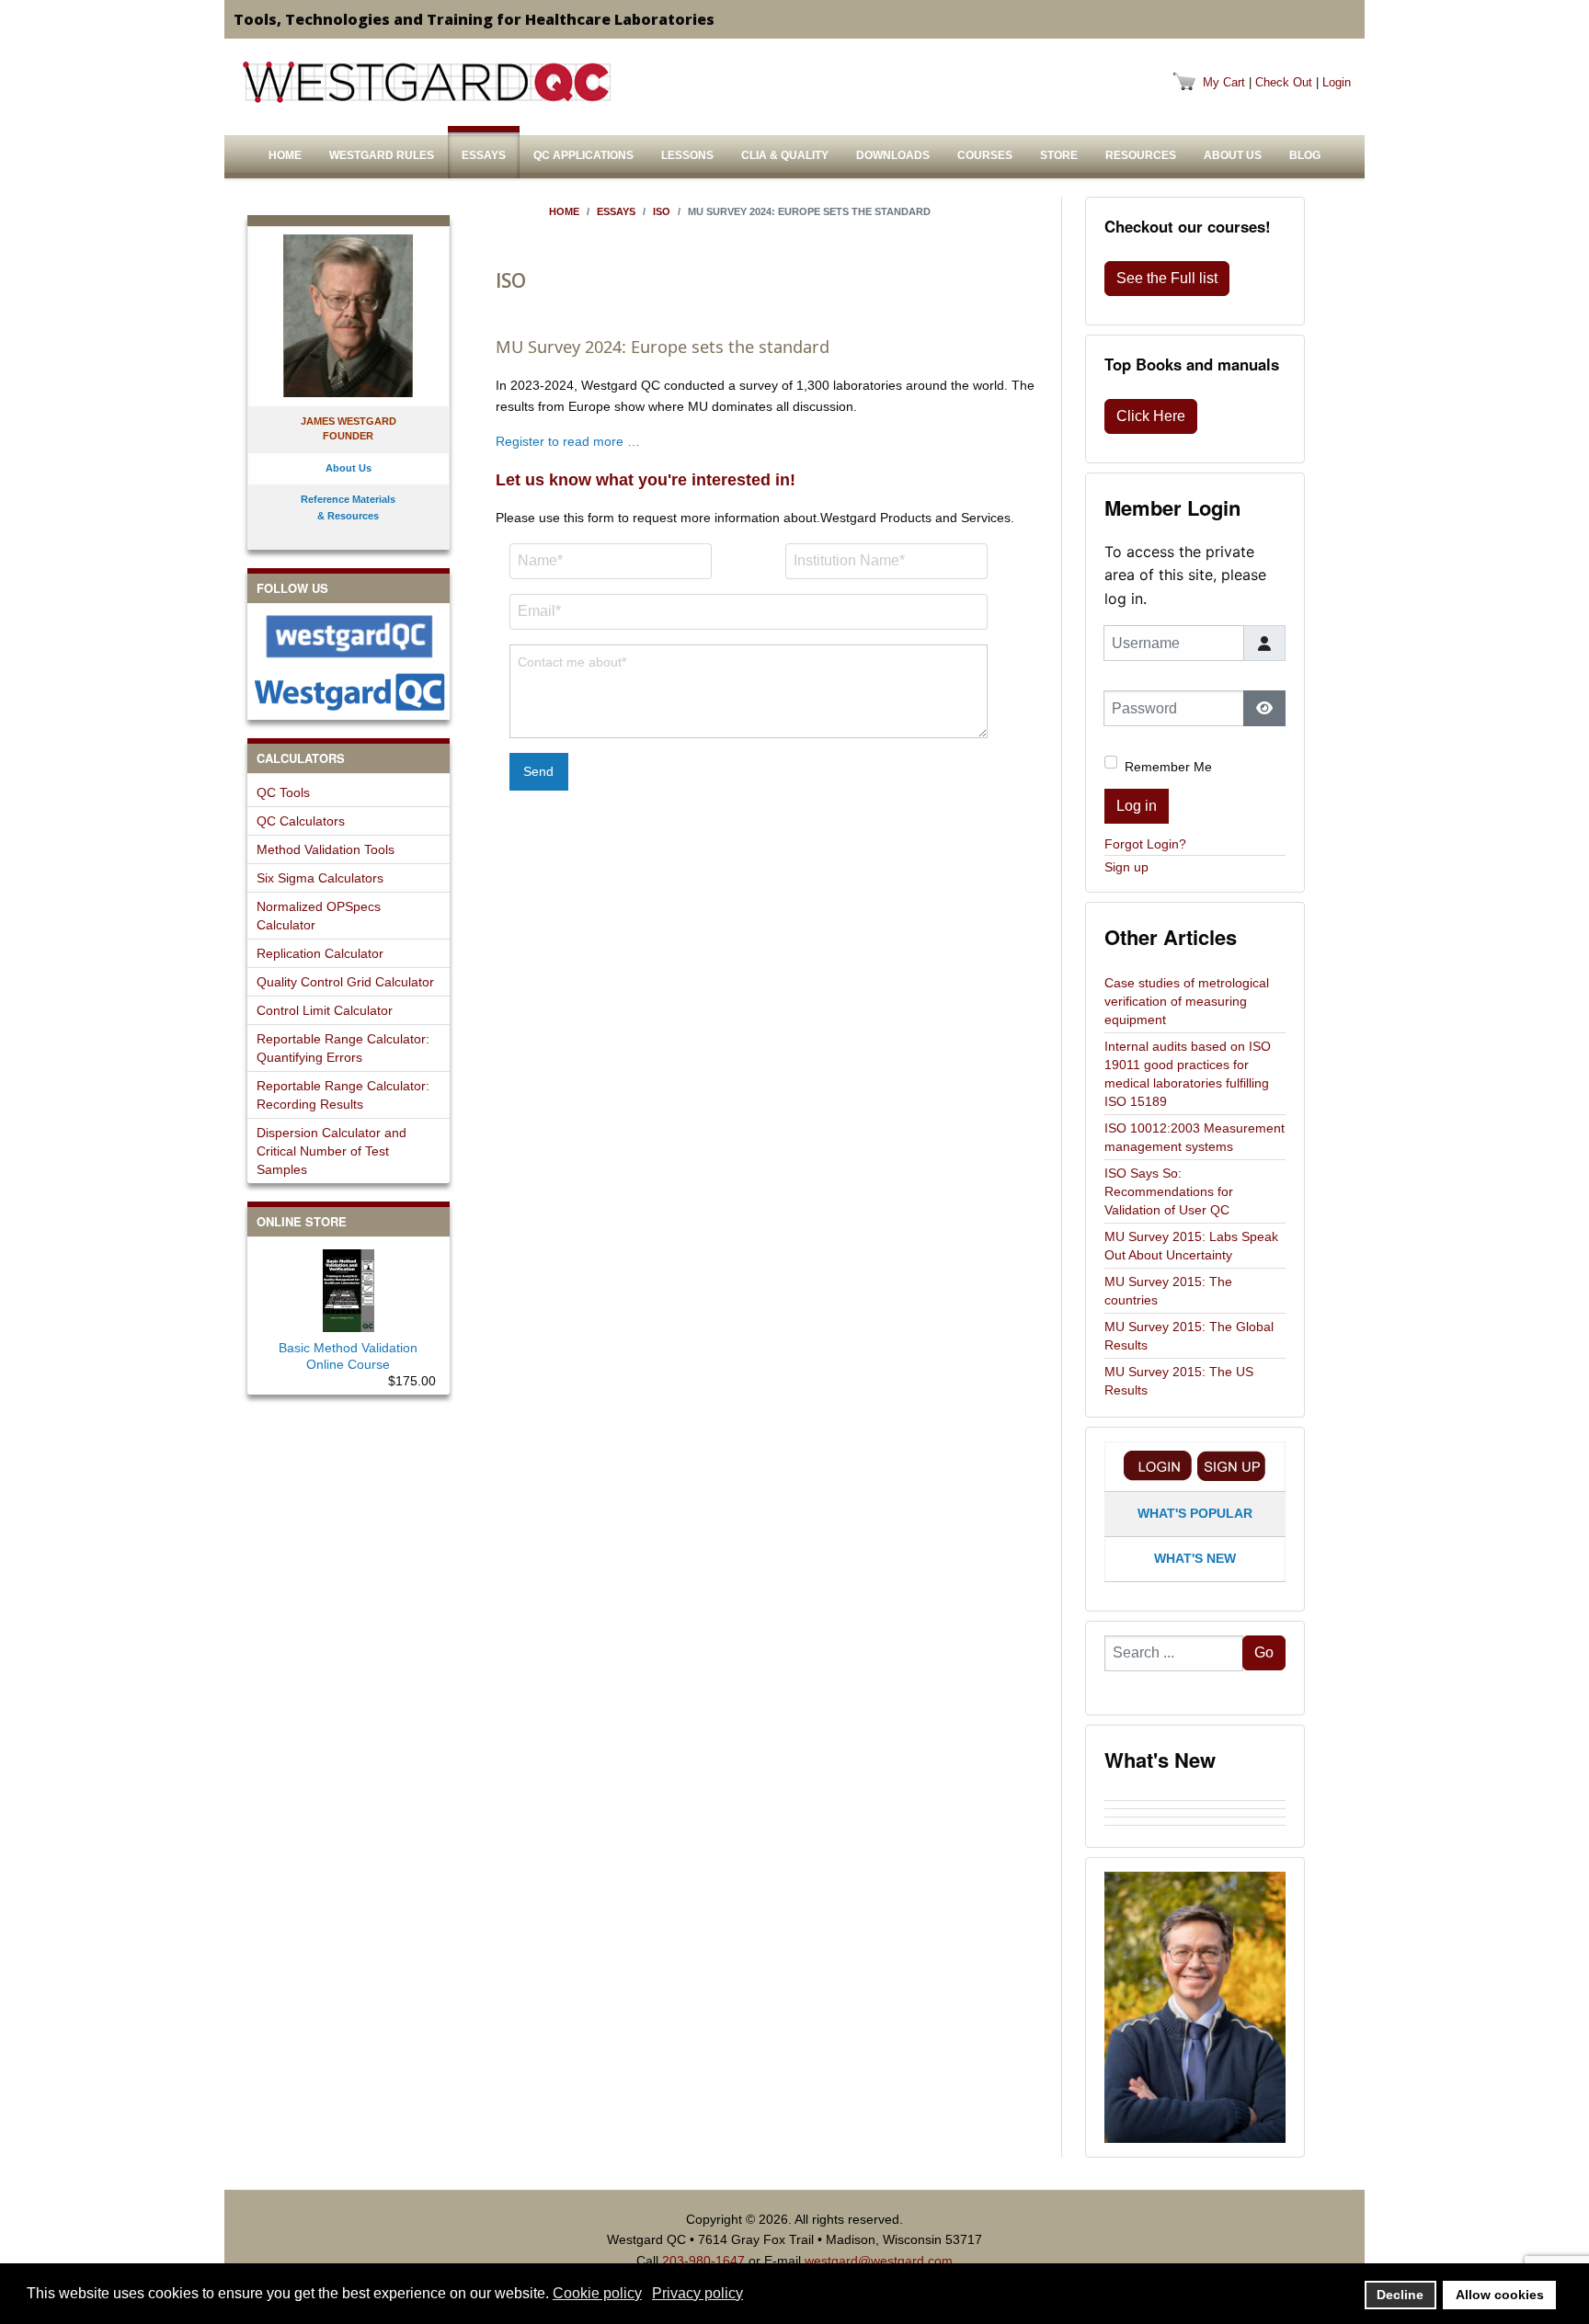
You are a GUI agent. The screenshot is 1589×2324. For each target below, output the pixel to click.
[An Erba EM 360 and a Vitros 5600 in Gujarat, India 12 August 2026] (1195, 1796)
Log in (1137, 806)
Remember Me (1168, 767)
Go (1264, 1652)
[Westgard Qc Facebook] (349, 637)
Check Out (1284, 82)
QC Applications (583, 155)
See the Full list (1167, 278)
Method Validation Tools (326, 849)
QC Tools (283, 792)
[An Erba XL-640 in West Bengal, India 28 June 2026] (1195, 1821)
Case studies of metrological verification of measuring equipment (1187, 1001)
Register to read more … (568, 441)
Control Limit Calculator (325, 1010)
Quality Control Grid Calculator (345, 982)
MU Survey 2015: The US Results (1179, 1381)
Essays (484, 155)
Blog (1305, 155)
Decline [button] (1400, 2295)
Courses (985, 155)
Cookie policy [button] (597, 2293)
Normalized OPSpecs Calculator (319, 916)
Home (285, 155)
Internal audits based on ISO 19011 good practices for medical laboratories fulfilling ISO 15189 (1188, 1074)
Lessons (687, 155)
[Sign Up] (1231, 1466)
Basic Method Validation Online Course (348, 1356)
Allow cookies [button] (1500, 2295)
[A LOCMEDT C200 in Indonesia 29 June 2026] (1195, 1813)
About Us (1233, 155)
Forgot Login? (1145, 844)
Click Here (1151, 416)
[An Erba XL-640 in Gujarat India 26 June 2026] (1195, 1829)
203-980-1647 (703, 2261)
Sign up (1126, 867)
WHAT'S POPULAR (1195, 1513)
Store (1059, 155)
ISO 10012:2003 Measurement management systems (1195, 1137)
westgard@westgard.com (879, 2261)
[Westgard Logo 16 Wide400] (427, 82)
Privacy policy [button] (697, 2293)
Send (538, 771)
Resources (1141, 155)
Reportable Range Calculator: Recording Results (343, 1095)
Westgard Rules (382, 155)
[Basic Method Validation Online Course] (349, 1287)
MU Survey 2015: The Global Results (1189, 1336)
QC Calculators (301, 821)
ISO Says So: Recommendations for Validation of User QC (1169, 1191)
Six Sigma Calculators (320, 878)
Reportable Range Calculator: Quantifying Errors (343, 1048)
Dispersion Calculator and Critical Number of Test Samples (332, 1151)
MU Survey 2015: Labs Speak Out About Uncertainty (1191, 1246)
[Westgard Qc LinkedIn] (349, 692)
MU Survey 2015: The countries (1168, 1291)
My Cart (1224, 82)
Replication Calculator (320, 953)
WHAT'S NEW (1195, 1558)
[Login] (1158, 1466)
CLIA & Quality (785, 155)
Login (1337, 82)
